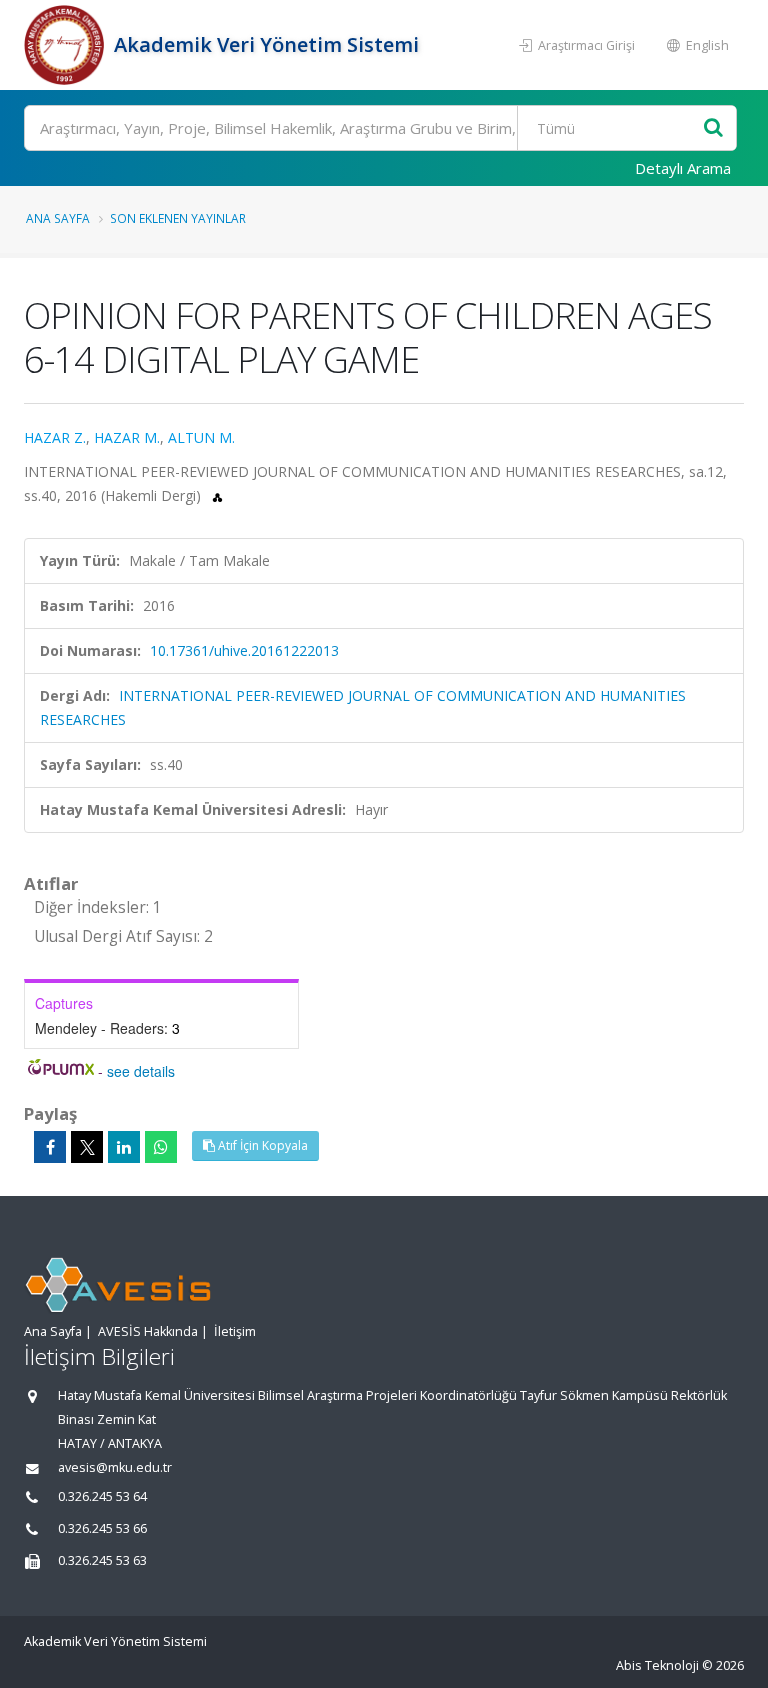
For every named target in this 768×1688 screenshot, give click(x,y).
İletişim (235, 1331)
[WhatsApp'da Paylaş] (161, 1147)
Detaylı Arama (683, 168)
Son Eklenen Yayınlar (178, 218)
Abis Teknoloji (657, 1665)
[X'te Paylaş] (87, 1147)
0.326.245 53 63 (102, 1560)
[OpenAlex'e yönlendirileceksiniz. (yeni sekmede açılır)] (217, 495)
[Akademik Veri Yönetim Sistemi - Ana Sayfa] (66, 45)
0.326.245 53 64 (102, 1496)
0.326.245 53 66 (102, 1528)
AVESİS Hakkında (148, 1331)
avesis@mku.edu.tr (115, 1467)
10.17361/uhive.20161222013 (244, 650)
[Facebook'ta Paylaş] (50, 1147)
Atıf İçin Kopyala (261, 1145)
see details (141, 1071)
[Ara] (713, 128)
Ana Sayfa (58, 218)
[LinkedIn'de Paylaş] (124, 1147)
